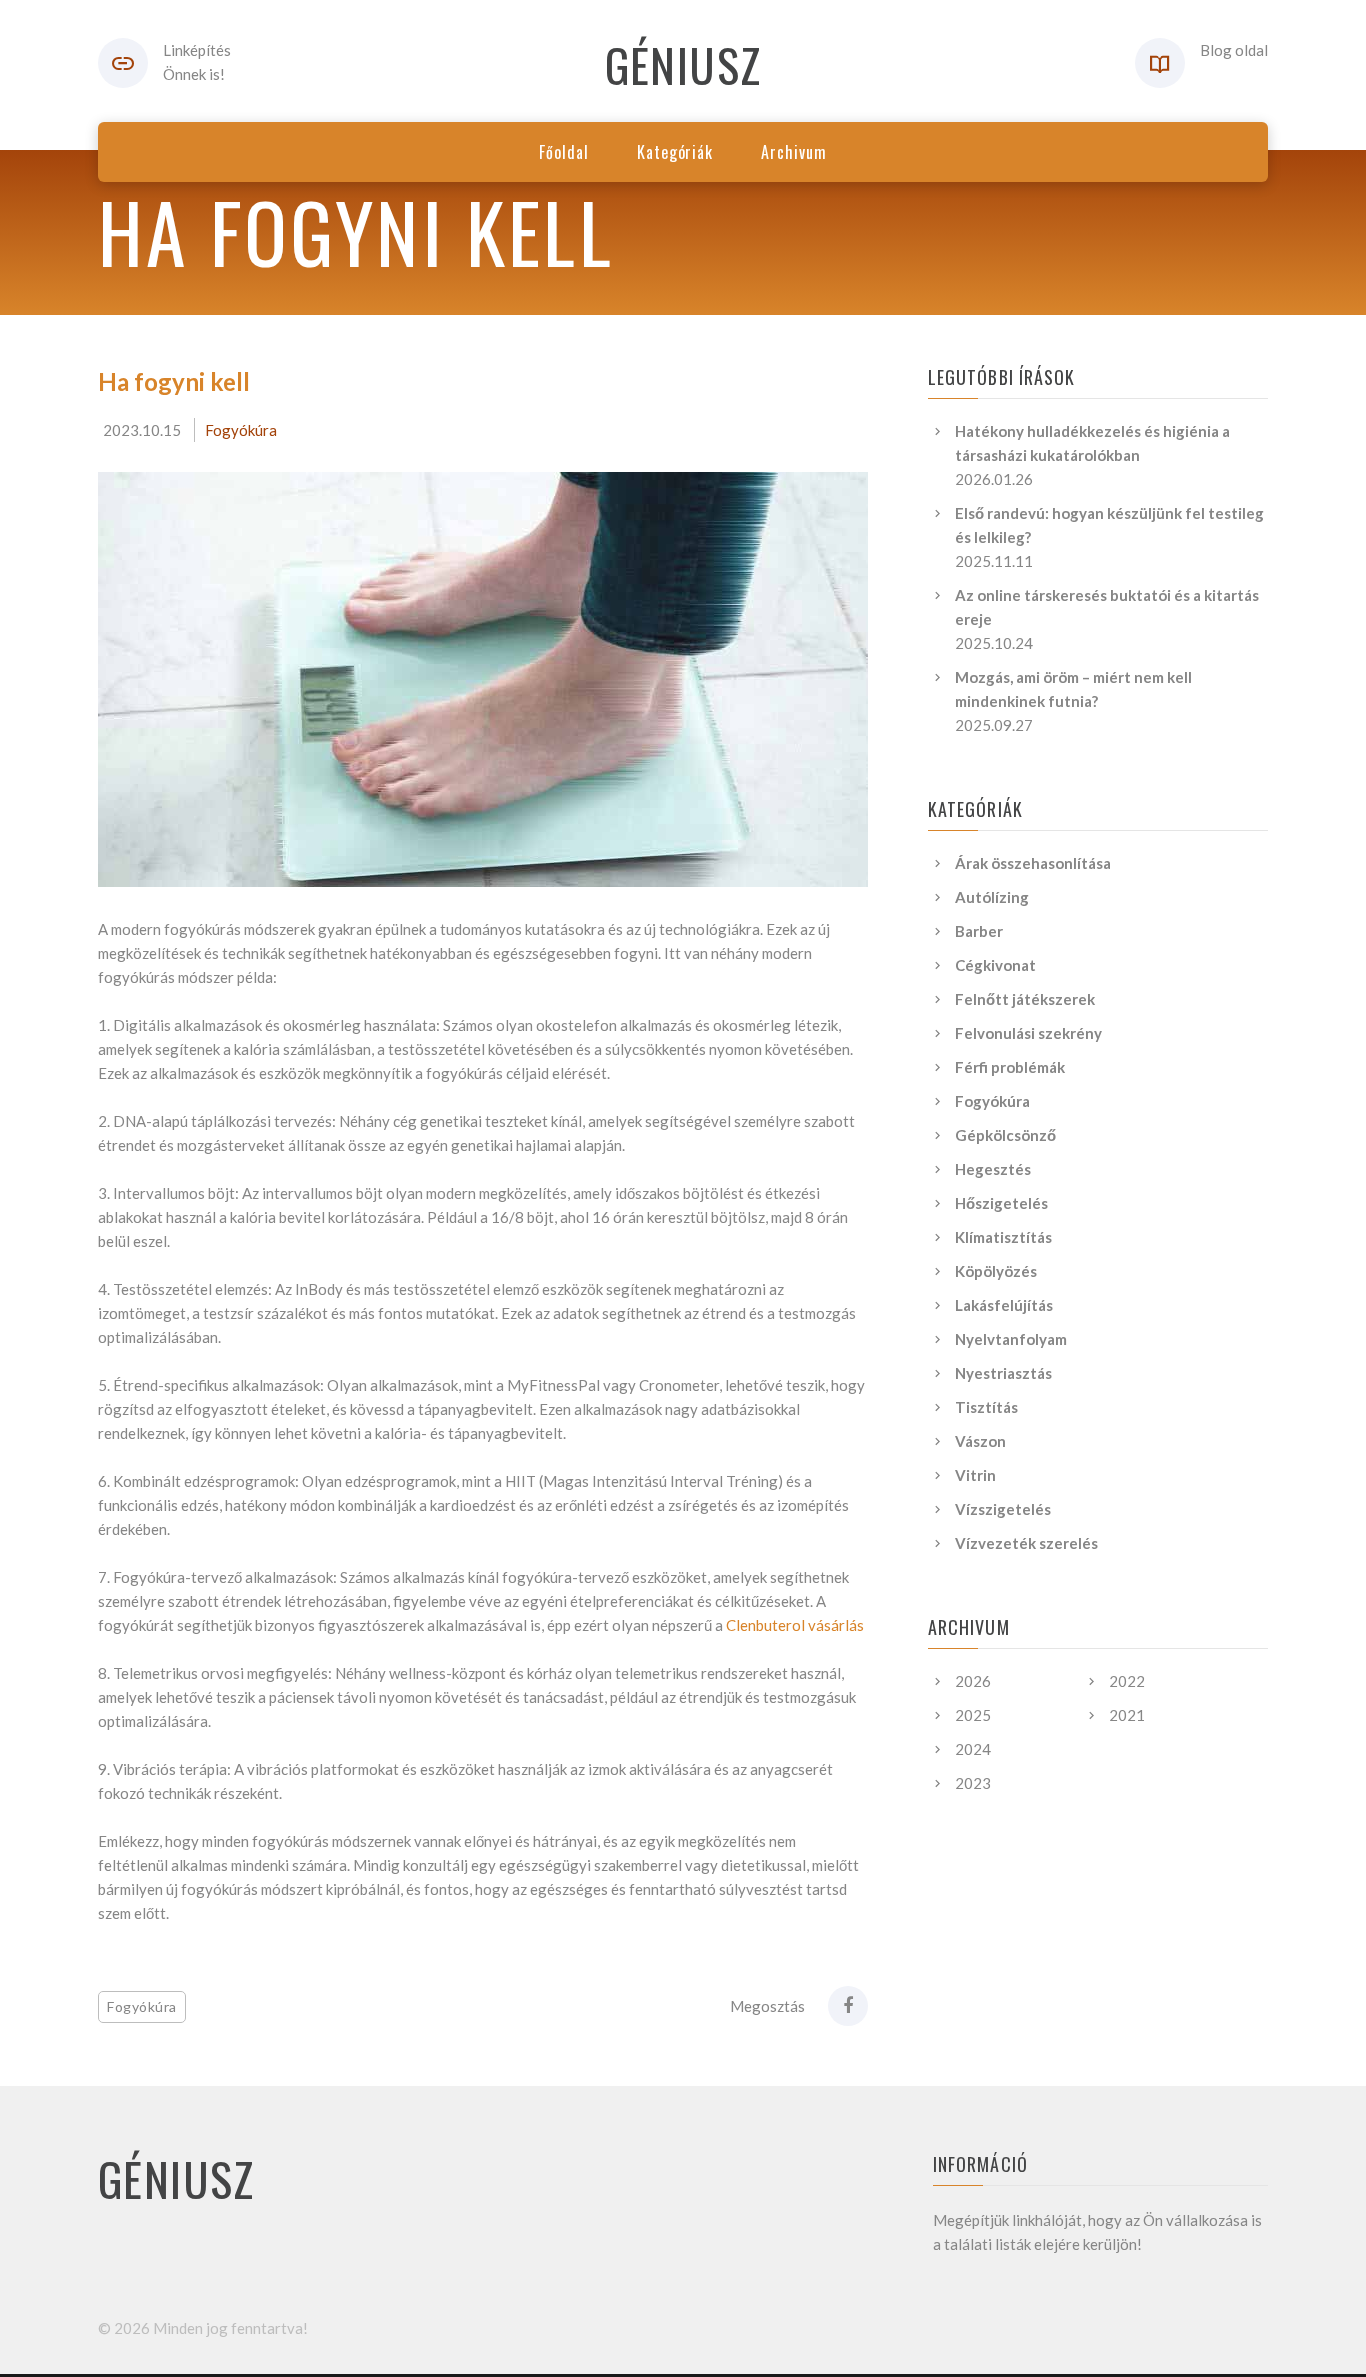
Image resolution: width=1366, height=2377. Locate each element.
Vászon (980, 1441)
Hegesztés (993, 1169)
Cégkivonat (995, 965)
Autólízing (992, 897)
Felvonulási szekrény (1028, 1033)
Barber (979, 931)
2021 (1127, 1715)
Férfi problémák (1010, 1067)
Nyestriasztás (1003, 1373)
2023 (973, 1783)
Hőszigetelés (1001, 1203)
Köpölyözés (996, 1271)
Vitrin (975, 1475)
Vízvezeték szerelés (1026, 1543)
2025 (973, 1715)
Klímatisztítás (1003, 1237)
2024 (973, 1749)
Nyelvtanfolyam (1011, 1339)
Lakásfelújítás (1004, 1305)
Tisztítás (986, 1407)
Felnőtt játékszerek (1025, 999)
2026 (973, 1681)
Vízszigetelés (1003, 1509)
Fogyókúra (241, 430)
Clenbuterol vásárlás (795, 1625)
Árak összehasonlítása (1033, 863)
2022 (1127, 1681)
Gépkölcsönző (1005, 1135)
